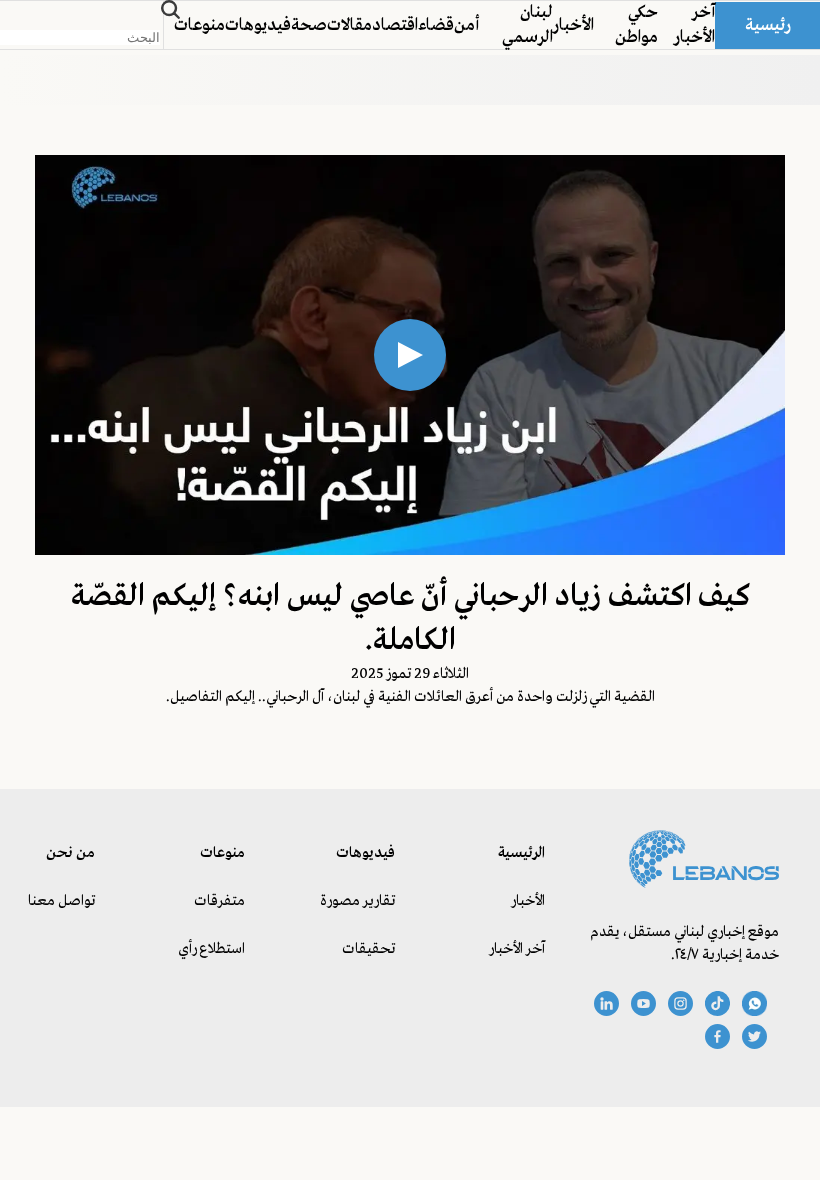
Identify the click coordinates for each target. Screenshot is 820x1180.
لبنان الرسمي (527, 25)
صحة (309, 25)
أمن (466, 25)
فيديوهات (258, 25)
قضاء (436, 25)
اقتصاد (395, 25)
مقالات (349, 25)
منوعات (199, 25)
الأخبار (573, 25)
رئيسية (767, 25)
